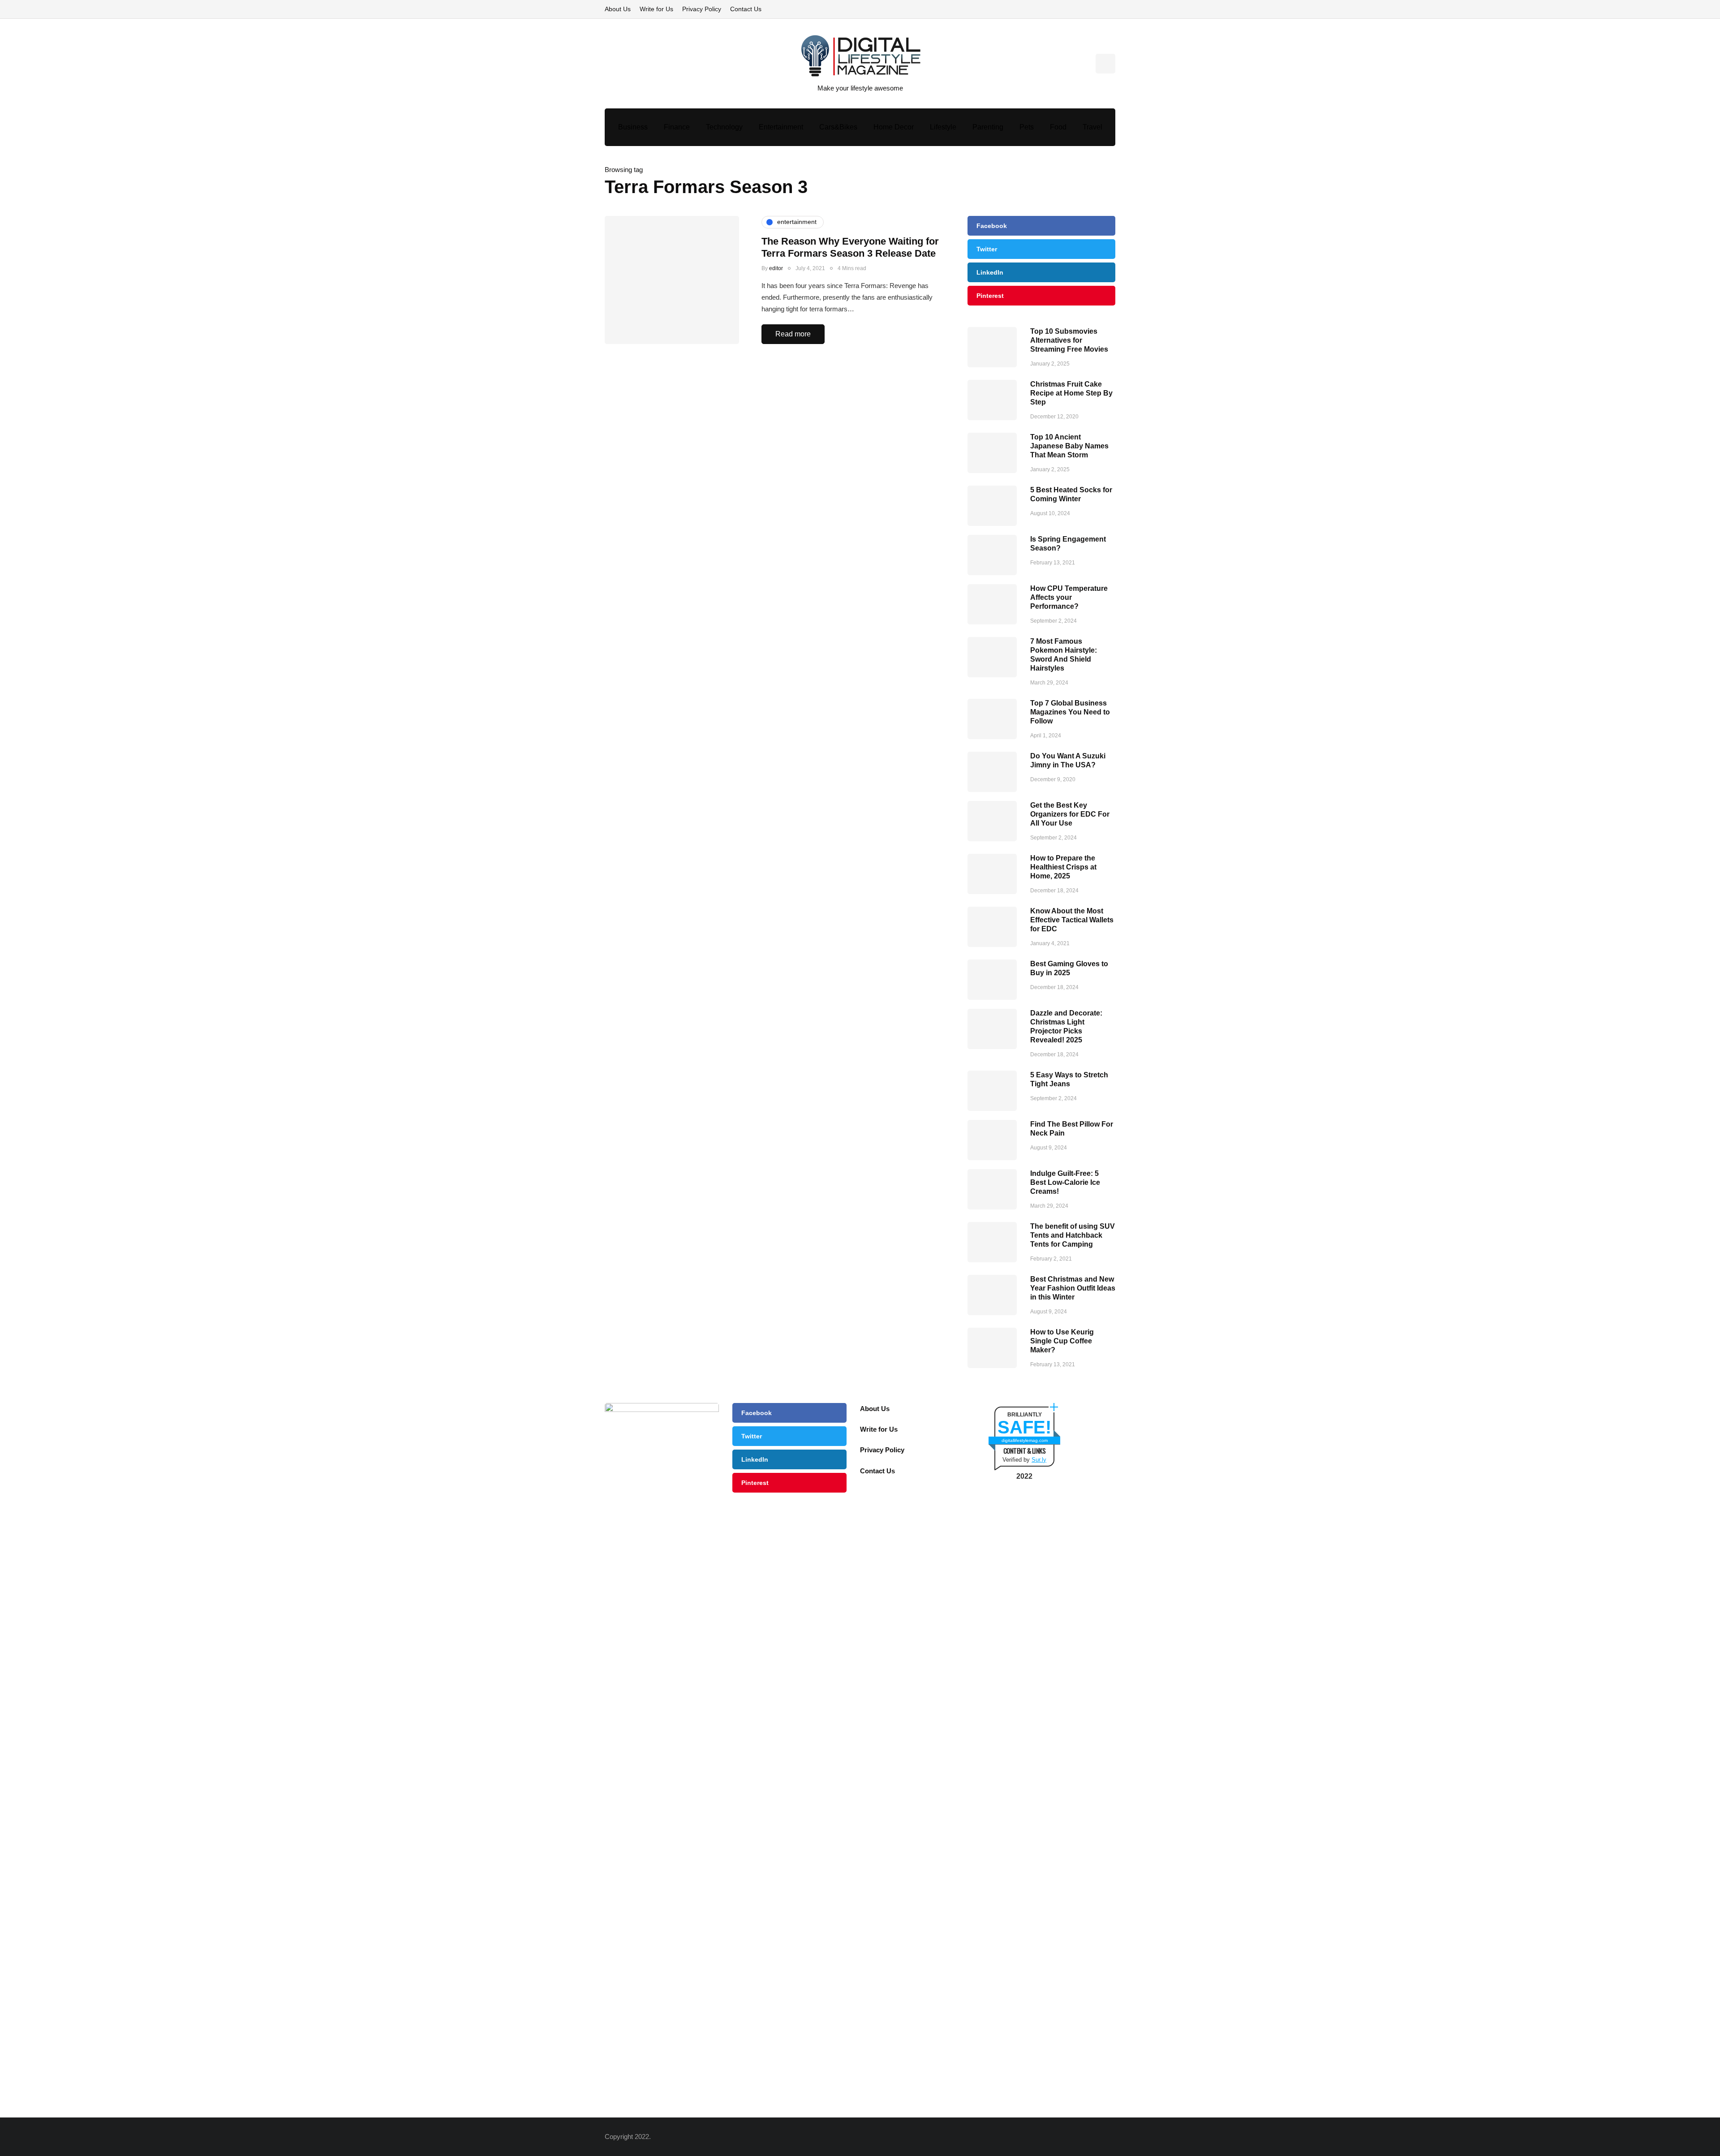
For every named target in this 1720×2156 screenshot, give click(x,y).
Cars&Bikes (838, 127)
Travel (1092, 127)
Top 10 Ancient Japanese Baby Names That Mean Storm (1069, 446)
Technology (724, 127)
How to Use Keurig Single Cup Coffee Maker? (1062, 1341)
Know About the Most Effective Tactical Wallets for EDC (1072, 920)
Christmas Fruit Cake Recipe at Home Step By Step (1071, 393)
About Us (618, 9)
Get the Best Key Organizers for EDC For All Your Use (1070, 814)
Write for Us (656, 9)
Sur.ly (1039, 1460)
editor (776, 268)
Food (1058, 127)
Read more (793, 334)
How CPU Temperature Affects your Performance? (1069, 597)
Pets (1027, 127)
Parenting (988, 127)
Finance (677, 127)
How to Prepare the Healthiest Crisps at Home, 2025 (1063, 867)
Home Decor (894, 127)
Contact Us (746, 9)
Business (633, 127)
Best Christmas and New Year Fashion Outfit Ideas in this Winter (1073, 1288)
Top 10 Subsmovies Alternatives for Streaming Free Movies (1069, 340)
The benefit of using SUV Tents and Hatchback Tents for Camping (1073, 1235)
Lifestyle (943, 127)
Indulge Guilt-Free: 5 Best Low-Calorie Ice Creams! (1065, 1182)
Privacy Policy (702, 9)
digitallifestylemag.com (1025, 1440)
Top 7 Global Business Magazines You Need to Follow (1070, 712)
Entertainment (781, 127)
